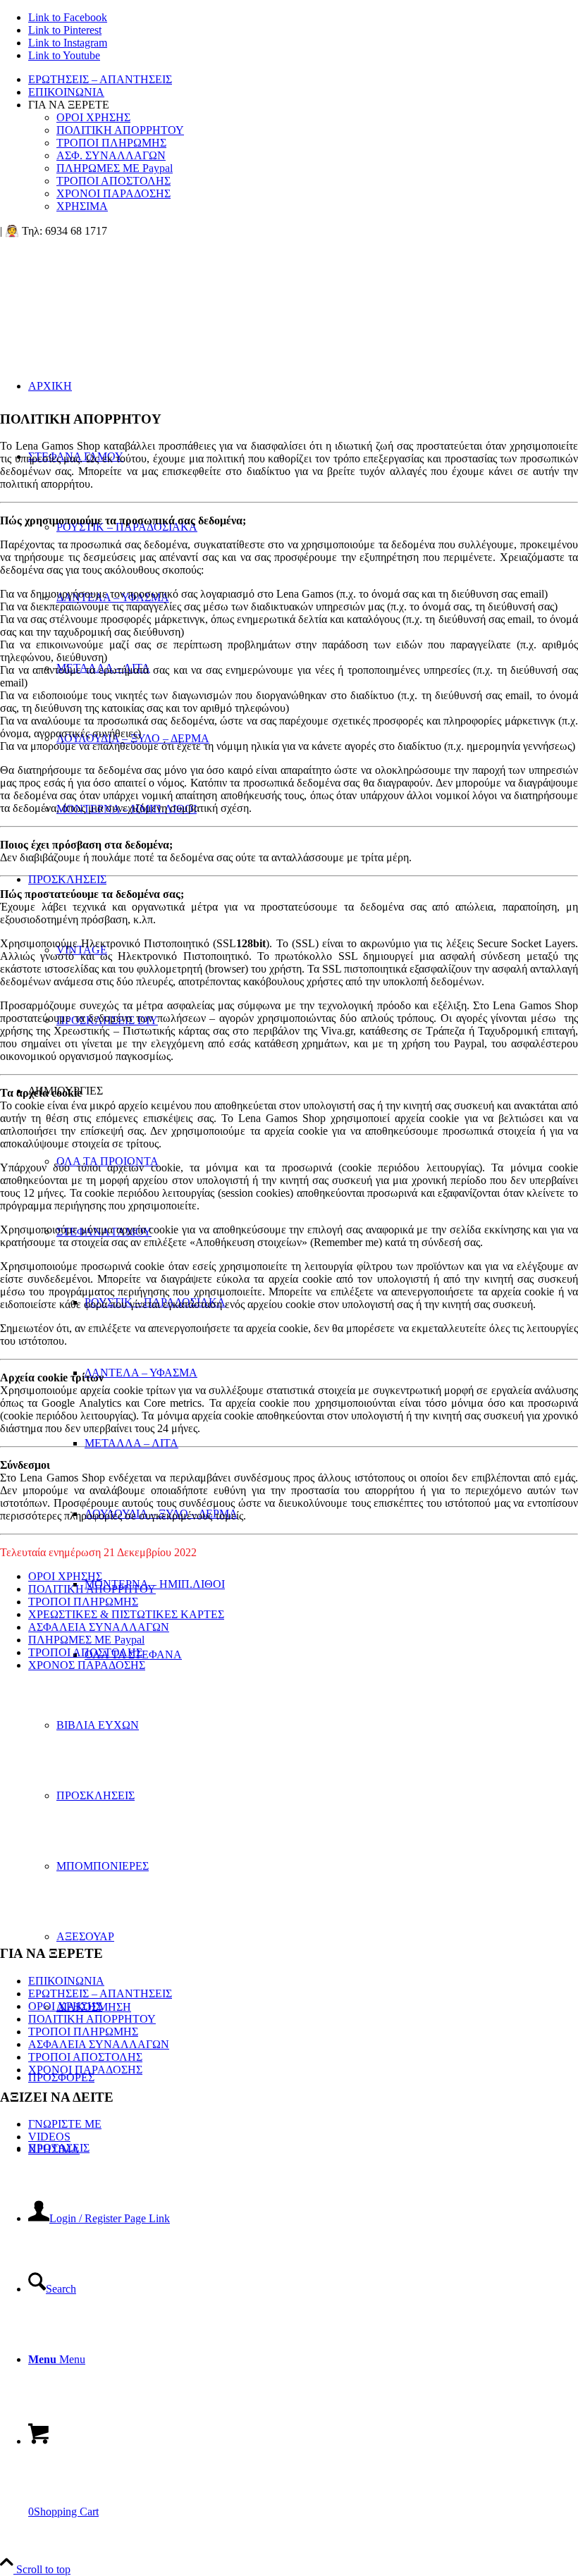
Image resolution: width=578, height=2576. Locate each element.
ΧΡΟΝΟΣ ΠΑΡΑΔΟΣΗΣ (87, 1665)
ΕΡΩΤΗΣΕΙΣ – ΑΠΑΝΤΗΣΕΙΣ (100, 79)
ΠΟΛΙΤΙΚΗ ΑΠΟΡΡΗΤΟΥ (120, 130)
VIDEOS (49, 2137)
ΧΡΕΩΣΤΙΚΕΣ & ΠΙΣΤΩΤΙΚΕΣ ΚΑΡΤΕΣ (126, 1614)
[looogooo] (106, 304)
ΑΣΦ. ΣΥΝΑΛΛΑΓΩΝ (111, 155)
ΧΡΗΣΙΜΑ (82, 206)
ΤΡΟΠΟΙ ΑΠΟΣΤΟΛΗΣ (113, 181)
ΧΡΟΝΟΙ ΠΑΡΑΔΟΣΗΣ (113, 193)
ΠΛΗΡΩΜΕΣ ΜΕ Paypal (115, 168)
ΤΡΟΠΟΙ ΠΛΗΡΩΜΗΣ (111, 143)
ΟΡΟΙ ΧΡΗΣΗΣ (93, 117)
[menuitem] (303, 80)
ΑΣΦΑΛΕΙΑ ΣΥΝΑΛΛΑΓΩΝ (99, 1627)
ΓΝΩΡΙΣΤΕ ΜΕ (65, 2124)
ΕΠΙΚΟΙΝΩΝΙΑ (66, 92)
